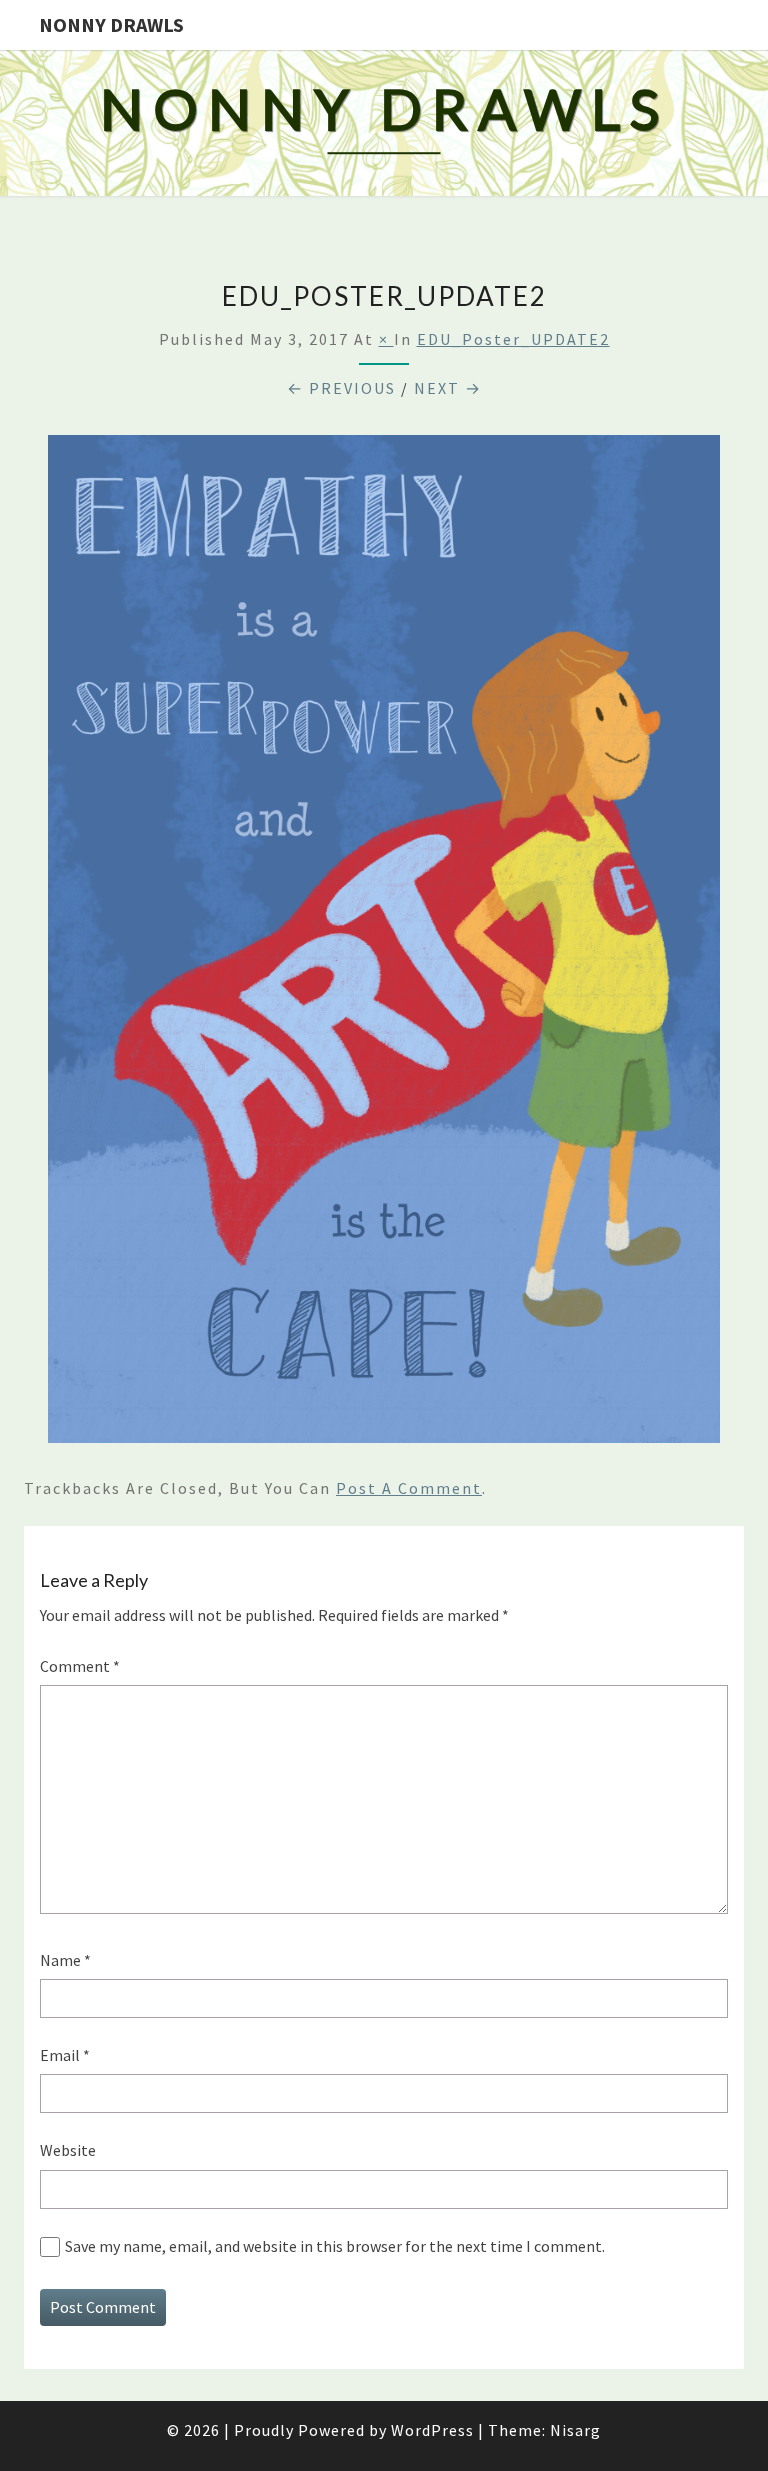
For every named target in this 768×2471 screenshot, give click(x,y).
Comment (80, 1666)
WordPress (432, 2430)
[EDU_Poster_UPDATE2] (384, 944)
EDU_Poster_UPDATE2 (513, 339)
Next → (448, 388)
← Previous (341, 388)
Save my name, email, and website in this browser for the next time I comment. (335, 2246)
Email (65, 2055)
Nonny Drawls (111, 24)
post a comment (409, 1488)
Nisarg (575, 2430)
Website (68, 2150)
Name (65, 1960)
